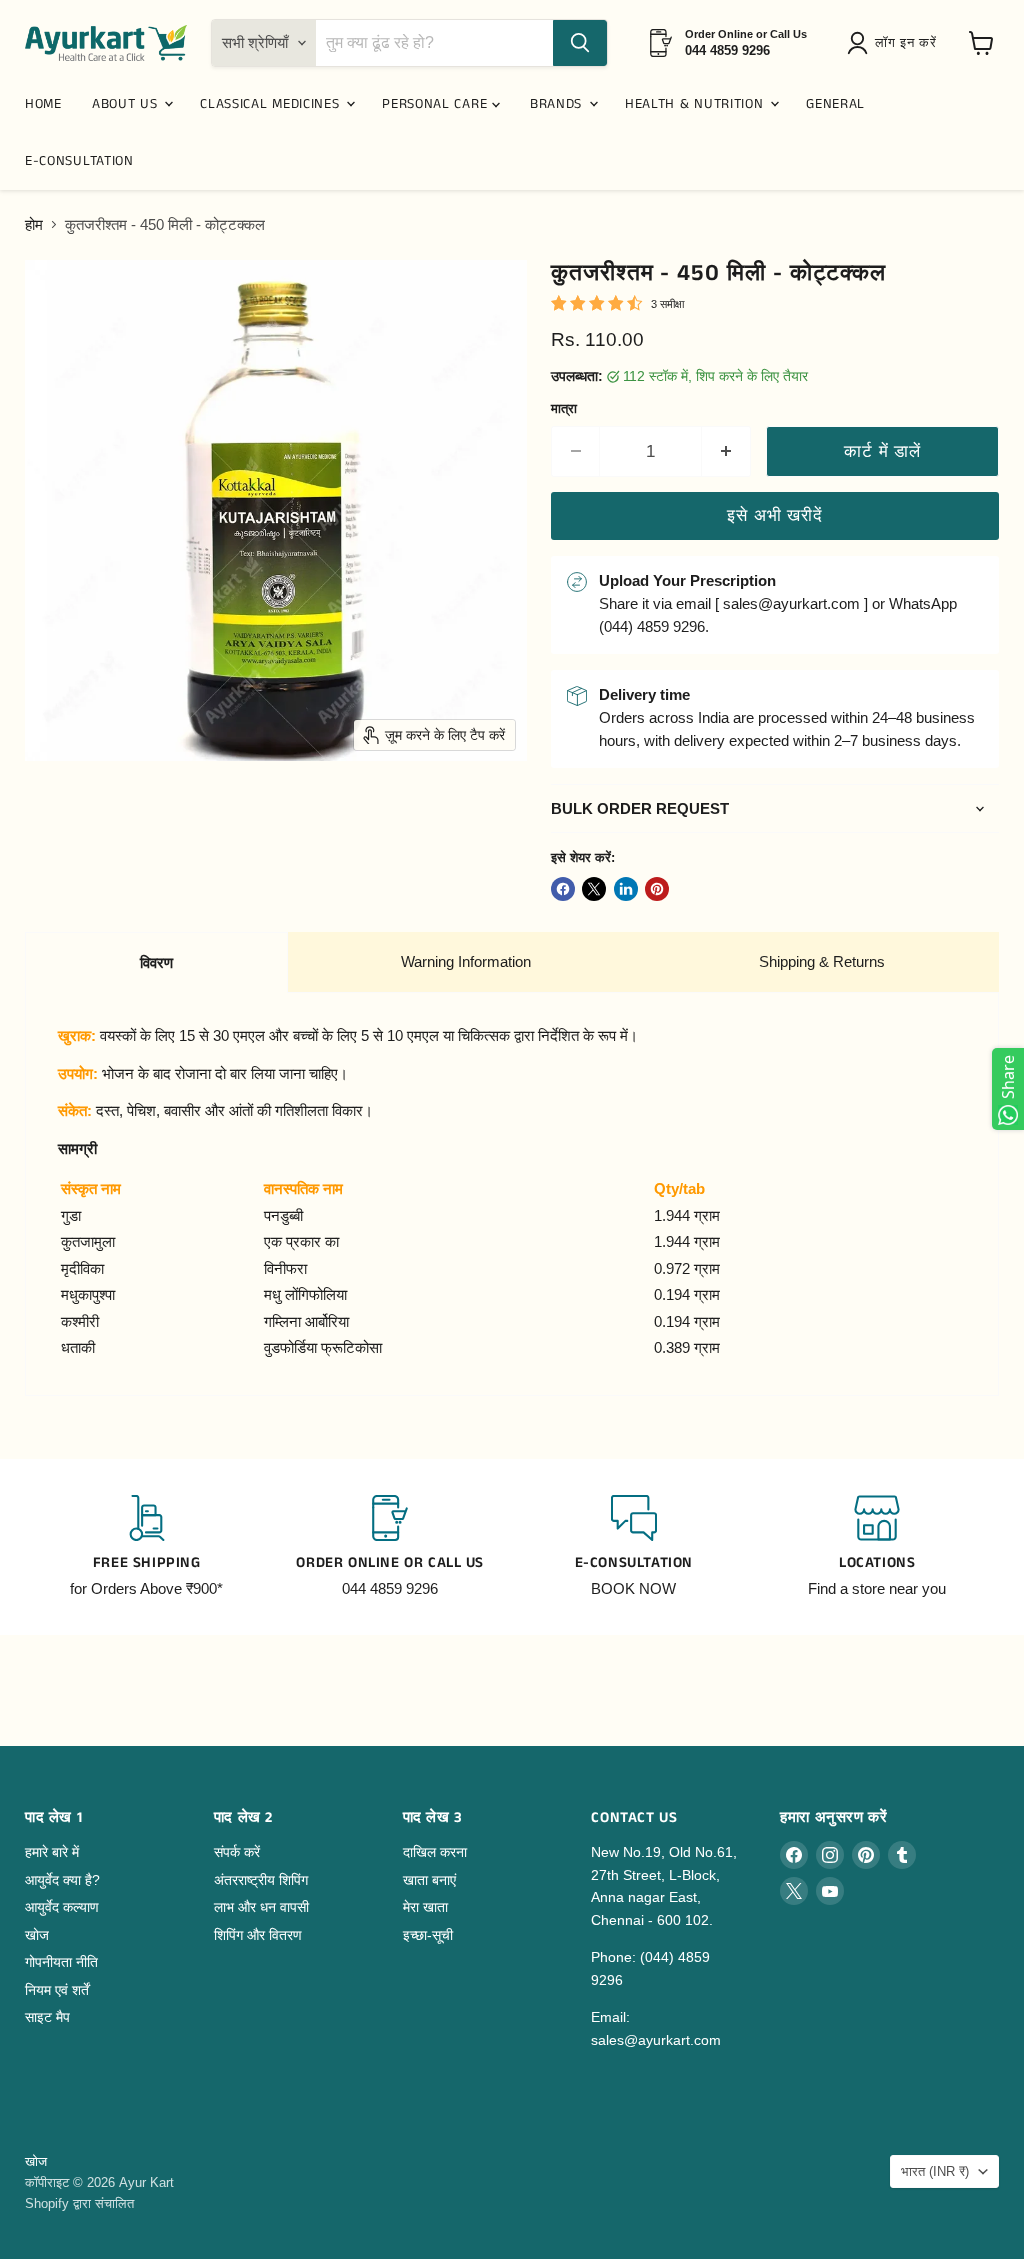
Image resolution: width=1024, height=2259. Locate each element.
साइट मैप (47, 2017)
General (835, 104)
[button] (895, 43)
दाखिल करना (435, 1852)
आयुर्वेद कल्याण (62, 1907)
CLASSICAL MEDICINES (272, 104)
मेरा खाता (425, 1907)
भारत (935, 2171)
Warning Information (466, 961)
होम (34, 224)
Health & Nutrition (696, 104)
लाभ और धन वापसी (261, 1907)
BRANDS (558, 104)
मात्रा (564, 408)
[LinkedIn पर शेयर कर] (626, 889)
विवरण (156, 962)
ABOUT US (127, 104)
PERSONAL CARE (437, 104)
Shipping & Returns (822, 961)
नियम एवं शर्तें (57, 1990)
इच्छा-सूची (428, 1935)
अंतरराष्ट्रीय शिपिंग (261, 1880)
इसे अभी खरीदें (775, 515)
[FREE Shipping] (147, 1547)
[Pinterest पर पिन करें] (657, 889)
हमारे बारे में (52, 1852)
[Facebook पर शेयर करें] (563, 889)
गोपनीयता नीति (61, 1962)
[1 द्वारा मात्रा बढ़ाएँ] (726, 451)
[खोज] (580, 43)
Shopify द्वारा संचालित (79, 2203)
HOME (43, 104)
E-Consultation (79, 161)
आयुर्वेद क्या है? (62, 1880)
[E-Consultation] (634, 1547)
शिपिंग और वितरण (258, 1935)
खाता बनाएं (429, 1880)
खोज (37, 1935)
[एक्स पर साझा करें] (594, 889)
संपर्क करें (237, 1852)
